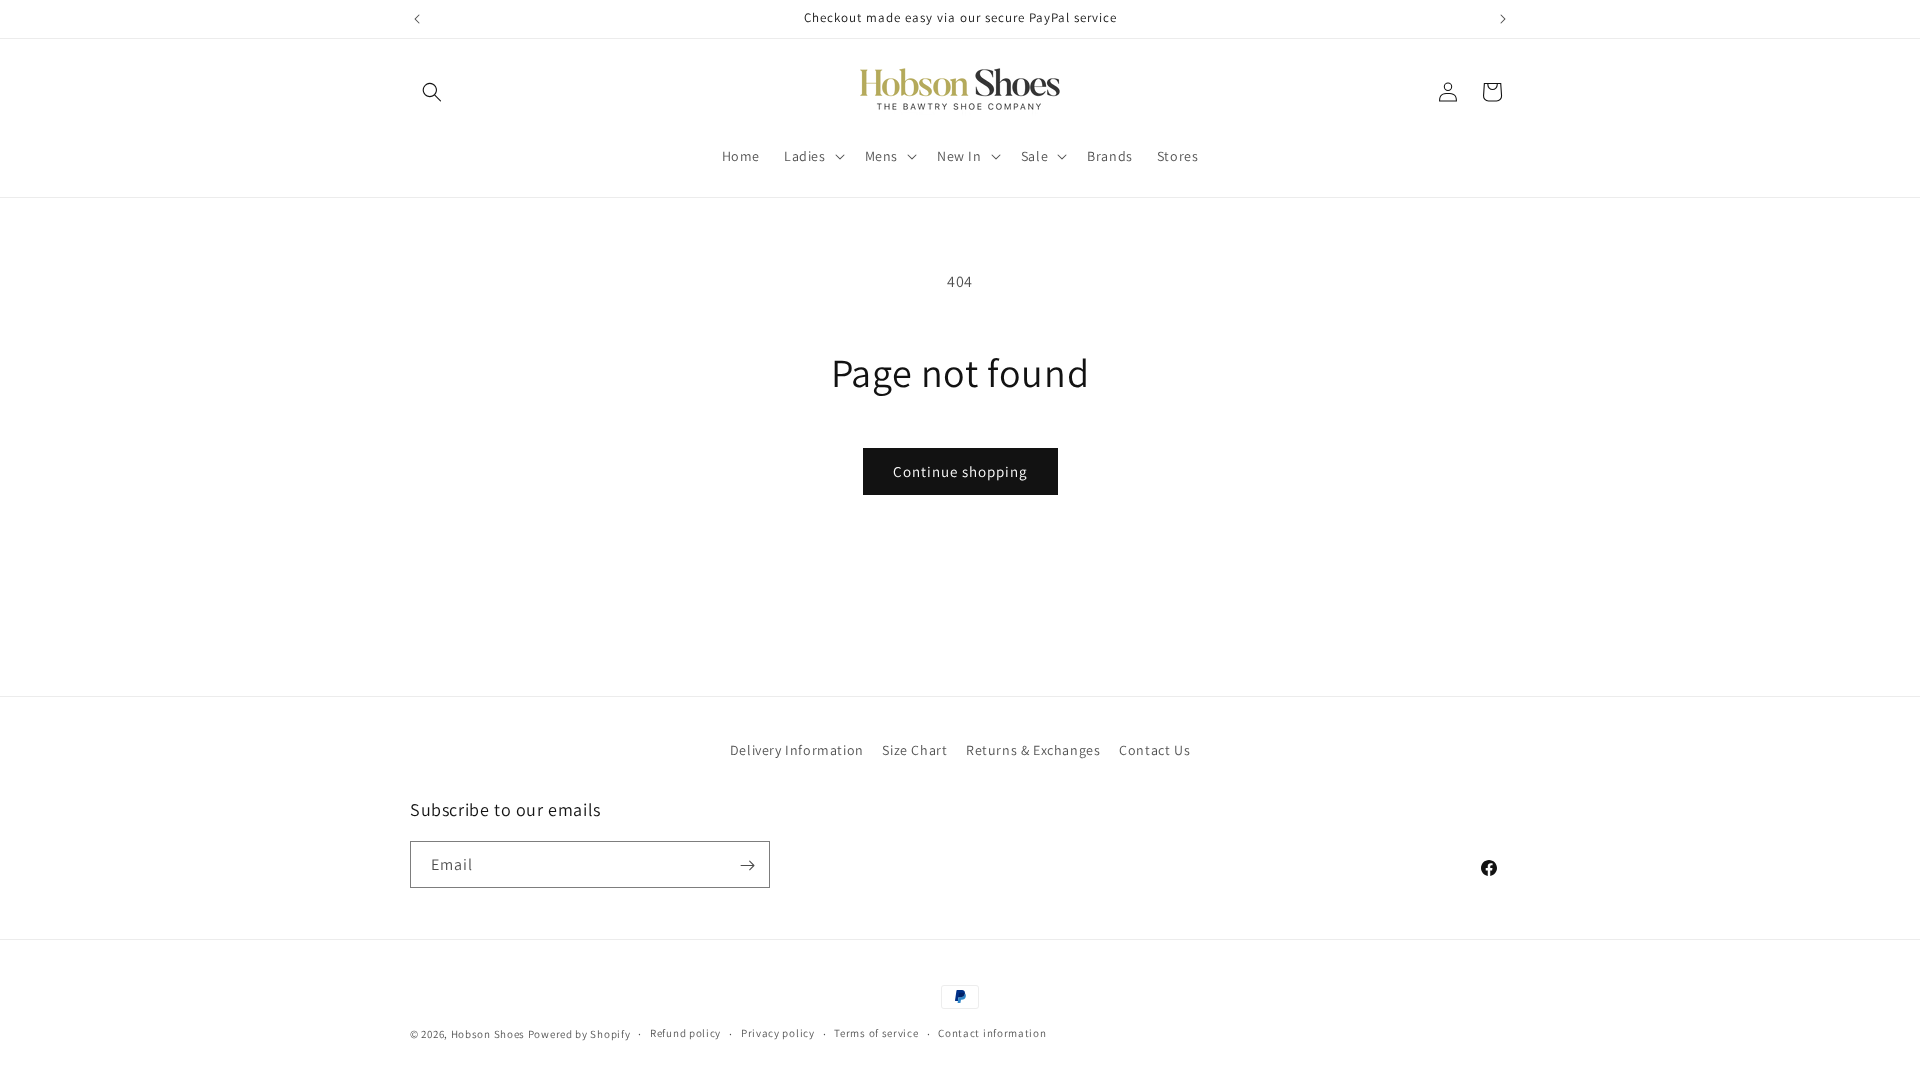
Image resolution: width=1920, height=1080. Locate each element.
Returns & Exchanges (1033, 750)
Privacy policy (778, 1033)
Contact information (992, 1033)
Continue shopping (960, 471)
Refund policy (685, 1033)
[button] (432, 92)
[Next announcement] (1503, 19)
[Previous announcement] (417, 19)
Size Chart (914, 750)
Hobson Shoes (488, 1034)
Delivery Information (797, 750)
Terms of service (876, 1033)
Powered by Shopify (579, 1034)
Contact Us (1154, 750)
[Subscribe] (747, 865)
